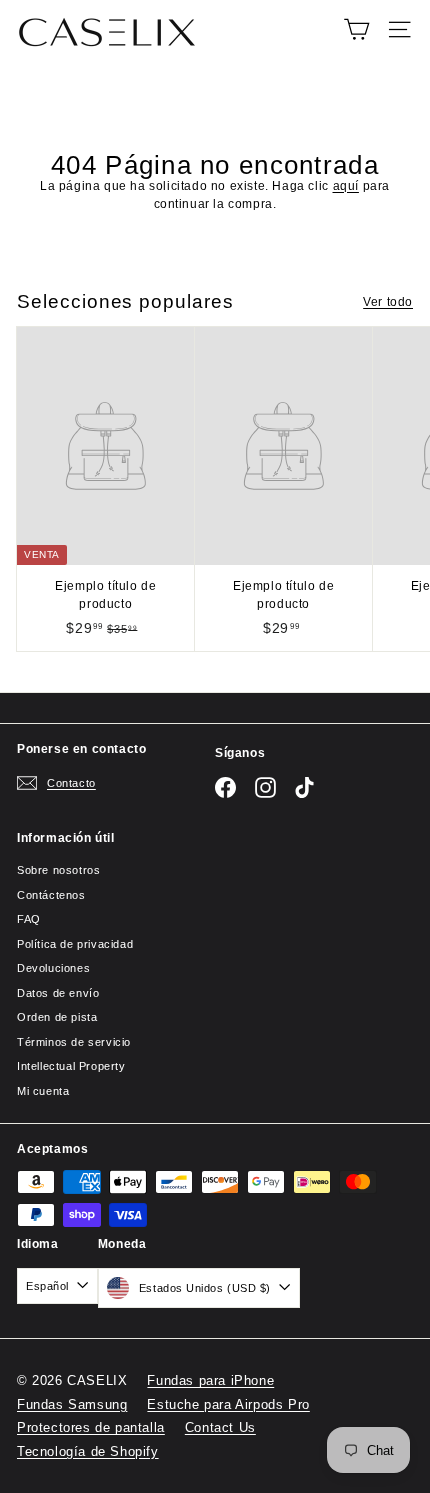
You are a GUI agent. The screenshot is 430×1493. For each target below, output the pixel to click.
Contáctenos (51, 895)
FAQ (29, 919)
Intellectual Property (71, 1066)
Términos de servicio (74, 1042)
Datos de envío (58, 993)
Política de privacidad (75, 944)
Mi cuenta (43, 1091)
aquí (346, 186)
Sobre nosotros (58, 870)
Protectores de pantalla (91, 1427)
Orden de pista (57, 1017)
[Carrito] (356, 29)
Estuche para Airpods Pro (228, 1404)
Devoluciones (53, 968)
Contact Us (220, 1427)
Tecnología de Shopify (88, 1451)
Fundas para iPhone (210, 1380)
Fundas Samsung (72, 1404)
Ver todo (388, 302)
